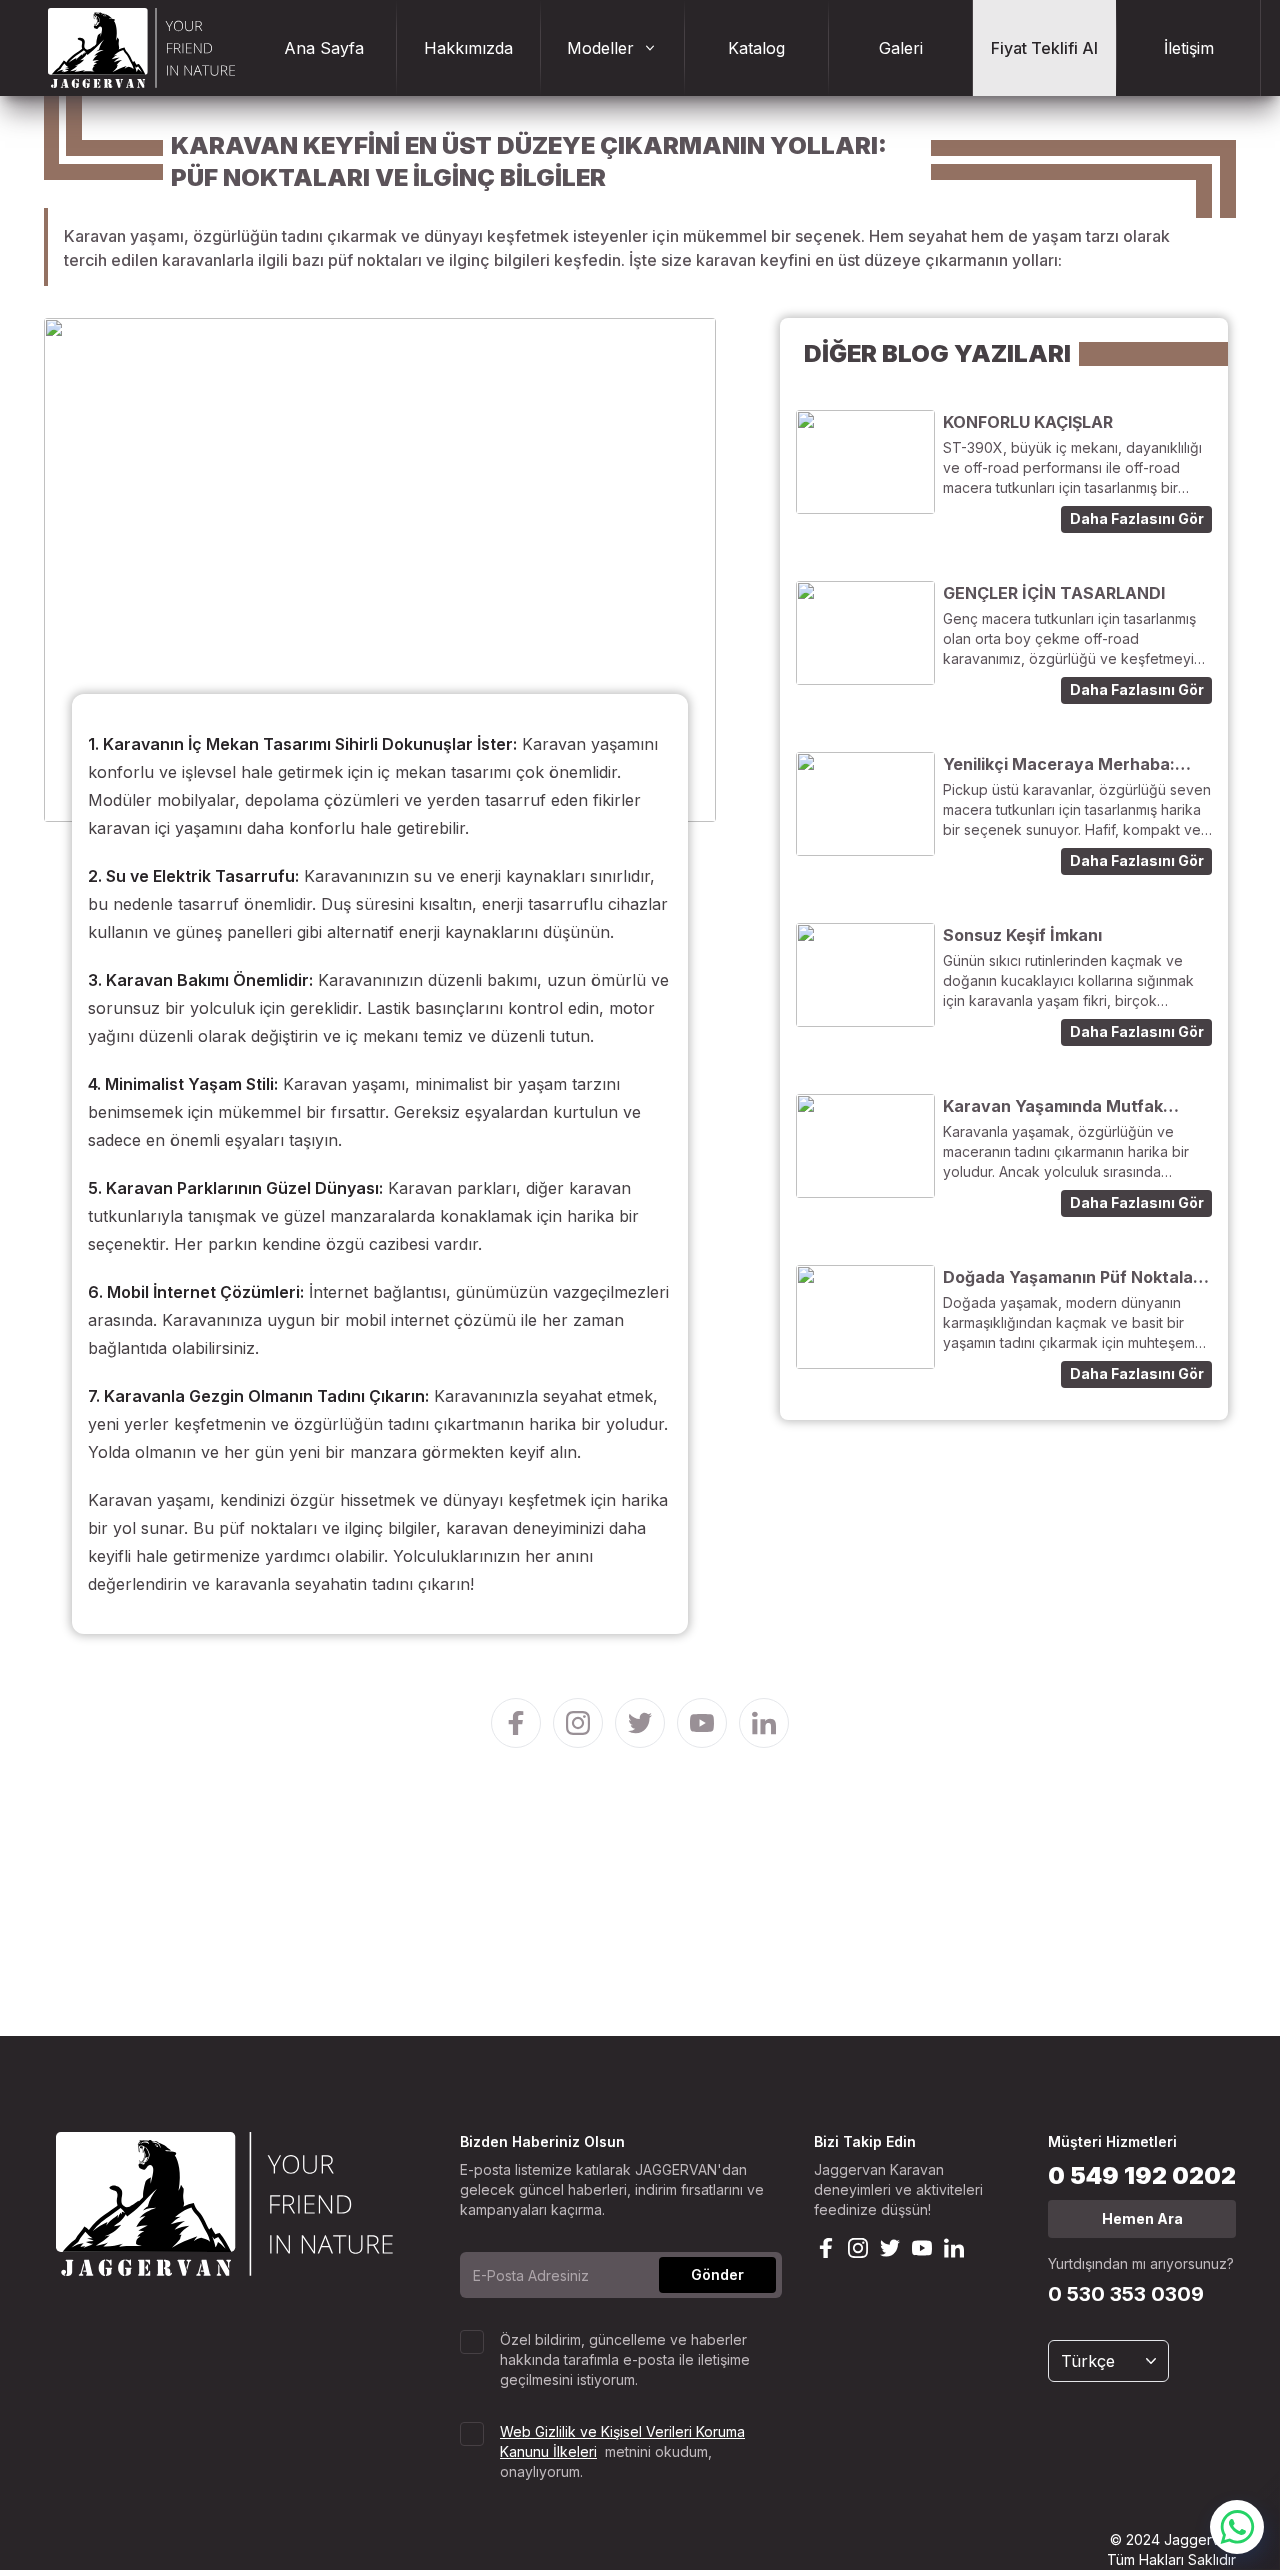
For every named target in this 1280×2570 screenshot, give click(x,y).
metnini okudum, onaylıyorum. (622, 2451)
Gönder (717, 2274)
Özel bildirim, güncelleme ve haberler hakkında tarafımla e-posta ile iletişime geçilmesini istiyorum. (625, 2359)
